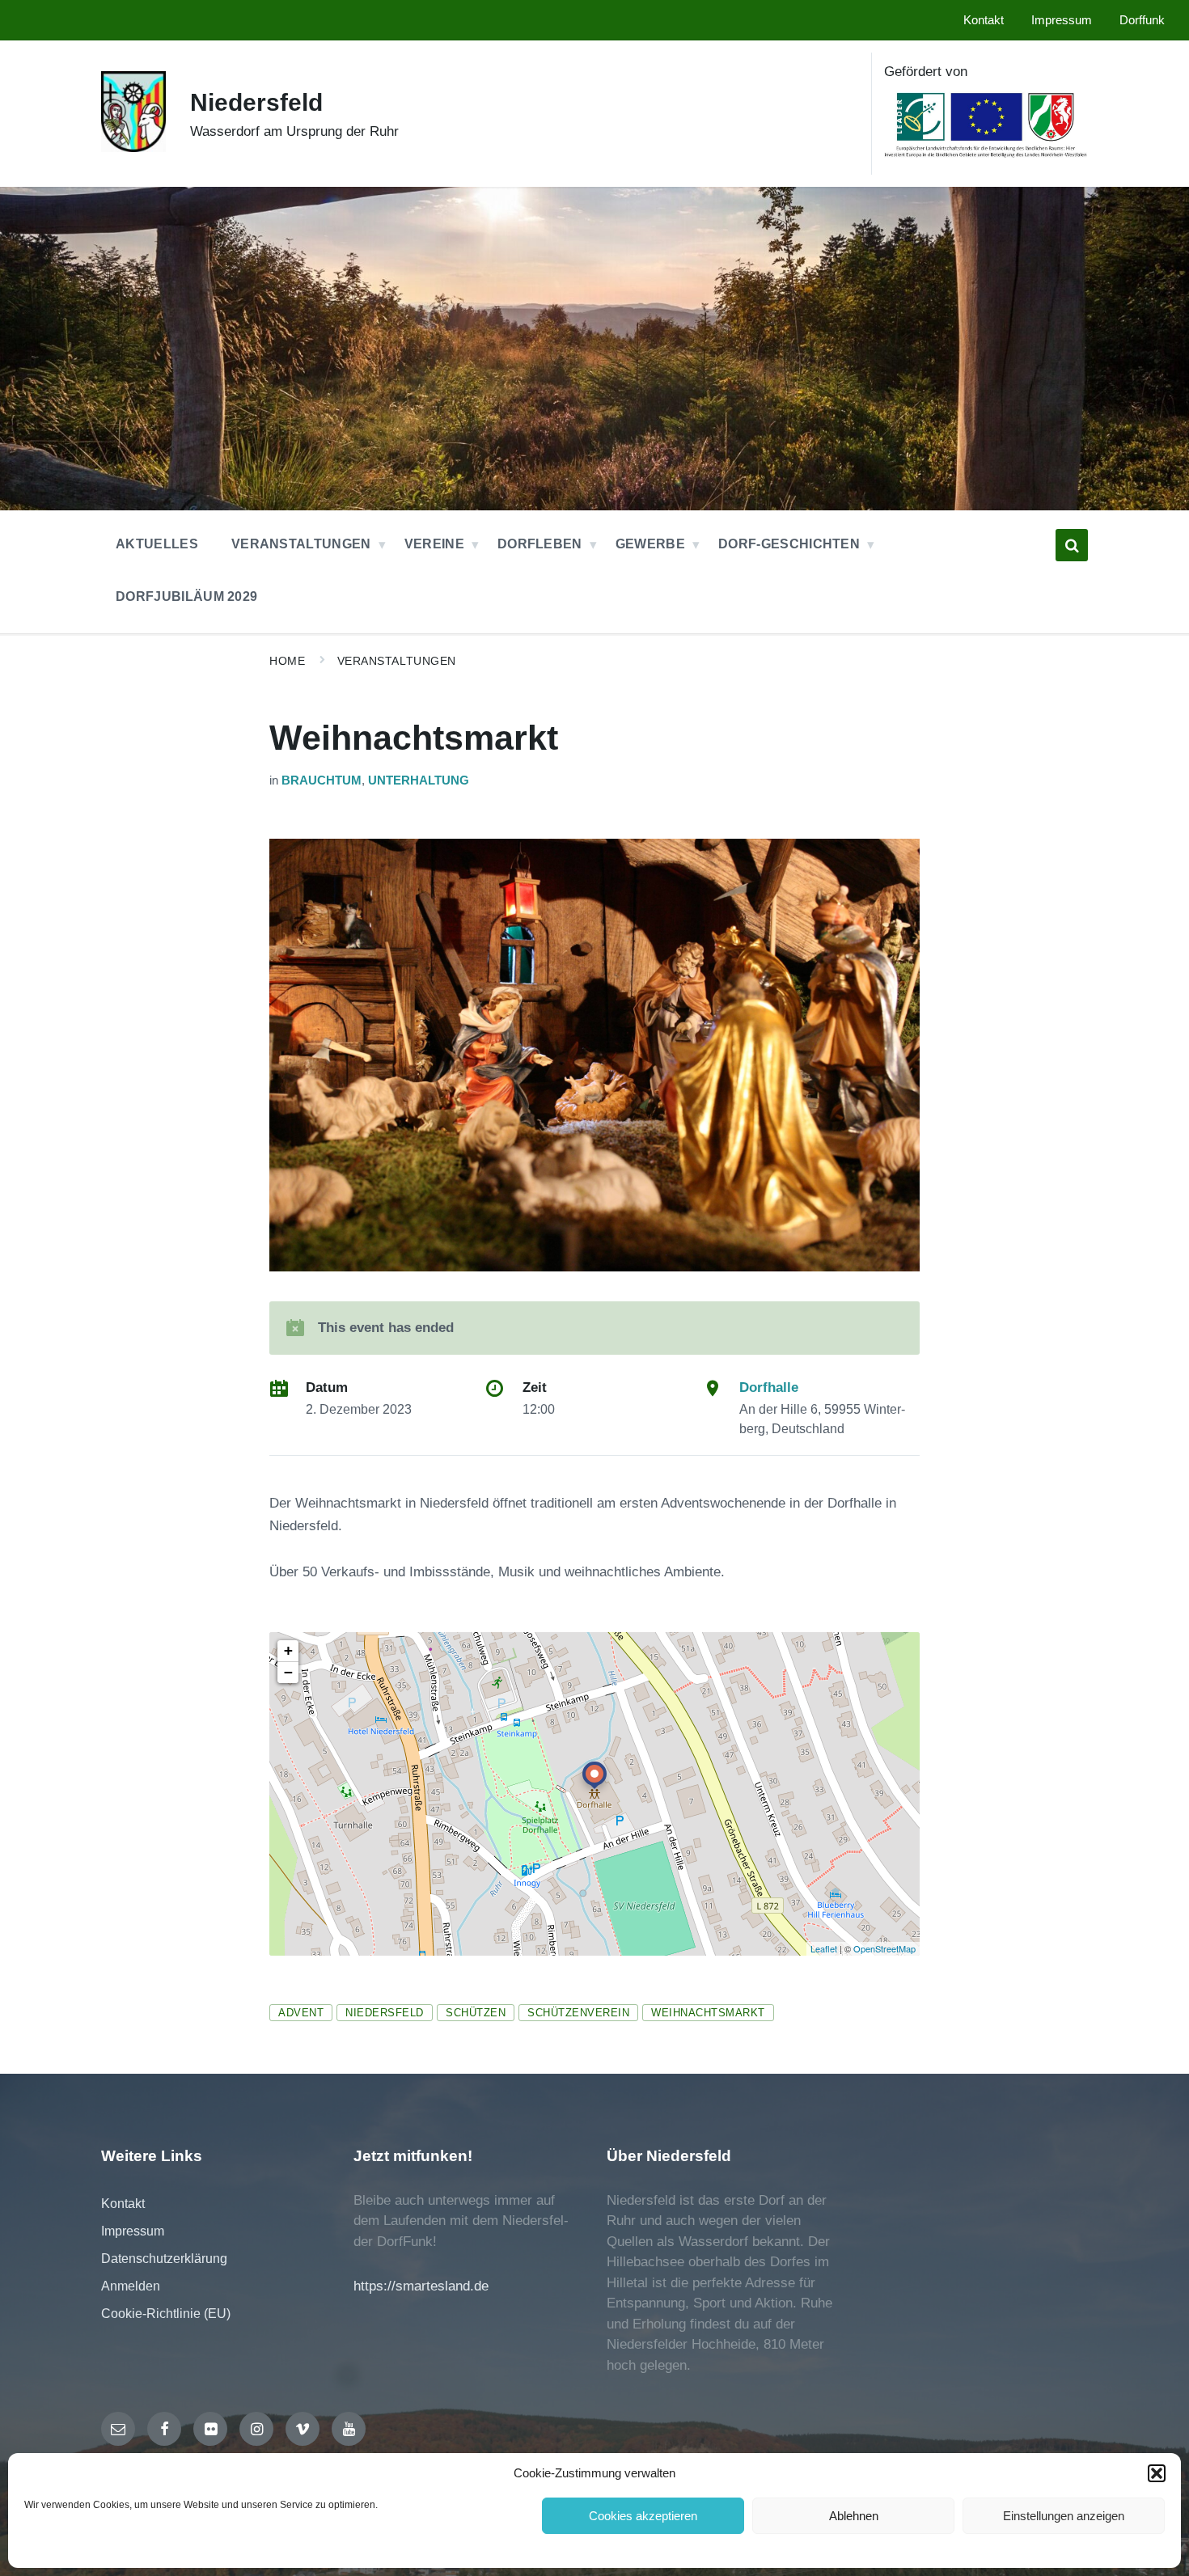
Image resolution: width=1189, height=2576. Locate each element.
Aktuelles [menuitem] (157, 544)
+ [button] (288, 1650)
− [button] (288, 1672)
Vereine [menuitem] (434, 544)
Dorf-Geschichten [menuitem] (789, 544)
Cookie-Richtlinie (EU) (166, 2314)
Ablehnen (854, 2516)
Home (287, 661)
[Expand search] (1072, 545)
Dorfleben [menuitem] (540, 544)
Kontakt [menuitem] (984, 20)
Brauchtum (322, 780)
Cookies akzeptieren (643, 2516)
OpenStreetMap (884, 1948)
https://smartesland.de (421, 2286)
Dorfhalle (769, 1387)
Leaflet (824, 1948)
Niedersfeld (256, 102)
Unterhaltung (419, 780)
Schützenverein (578, 2013)
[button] (1157, 2473)
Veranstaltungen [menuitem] (301, 544)
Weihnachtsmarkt (708, 2013)
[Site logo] (133, 148)
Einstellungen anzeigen (1064, 2516)
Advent (301, 2013)
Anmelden (131, 2286)
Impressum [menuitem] (1062, 20)
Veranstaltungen (397, 661)
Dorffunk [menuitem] (1142, 20)
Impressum (133, 2231)
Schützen (476, 2013)
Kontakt (123, 2204)
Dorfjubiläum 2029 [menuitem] (186, 596)
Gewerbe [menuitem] (650, 544)
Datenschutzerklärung (164, 2259)
